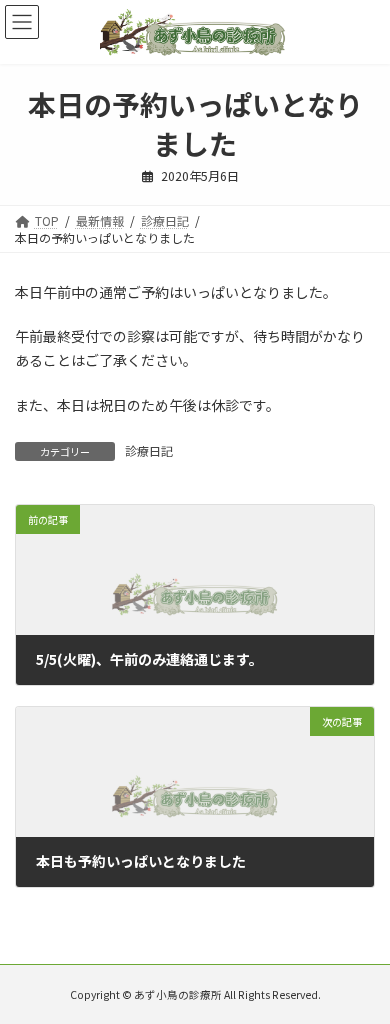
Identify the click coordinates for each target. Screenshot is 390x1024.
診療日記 (149, 450)
